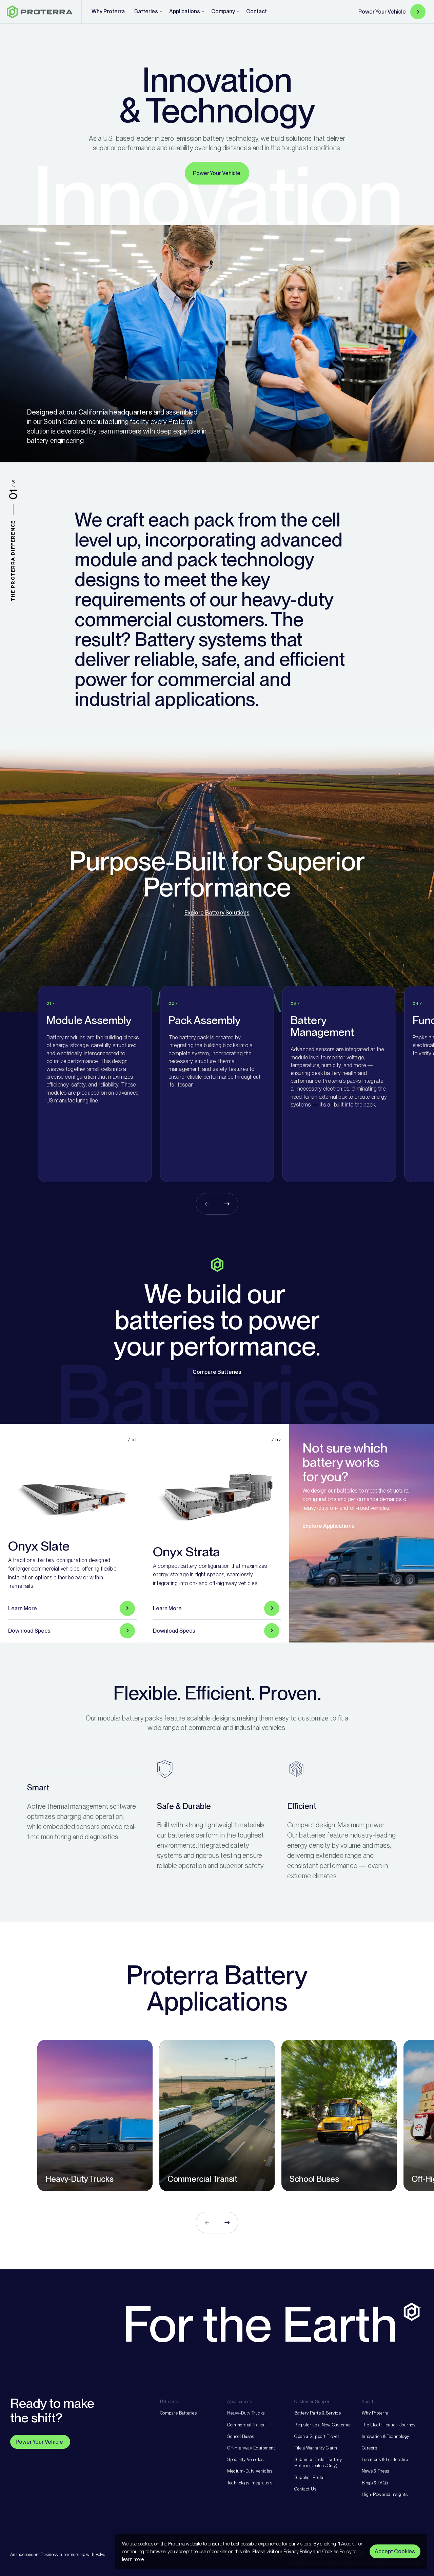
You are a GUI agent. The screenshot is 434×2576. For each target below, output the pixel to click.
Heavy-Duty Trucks (246, 2413)
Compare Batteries (217, 1372)
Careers (370, 2448)
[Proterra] (40, 12)
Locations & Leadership (385, 2459)
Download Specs (29, 1631)
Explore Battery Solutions (217, 913)
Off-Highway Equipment (251, 2448)
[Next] (227, 1204)
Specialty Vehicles (245, 2459)
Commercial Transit (246, 2425)
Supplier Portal (309, 2477)
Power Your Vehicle (382, 12)
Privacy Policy (298, 2551)
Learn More (23, 1608)
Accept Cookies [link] (395, 2551)
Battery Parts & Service (318, 2413)
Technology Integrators (250, 2483)
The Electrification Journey (389, 2425)
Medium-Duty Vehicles (250, 2471)
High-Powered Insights (385, 2494)
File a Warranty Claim (316, 2448)
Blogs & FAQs (375, 2483)
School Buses (241, 2436)
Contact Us (305, 2489)
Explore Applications (329, 1526)
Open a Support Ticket (317, 2436)
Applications (240, 2401)
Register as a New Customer (323, 2425)
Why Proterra (375, 2413)
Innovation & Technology (386, 2436)
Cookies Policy (337, 2551)
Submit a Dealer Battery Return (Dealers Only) (318, 2463)
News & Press (376, 2471)
